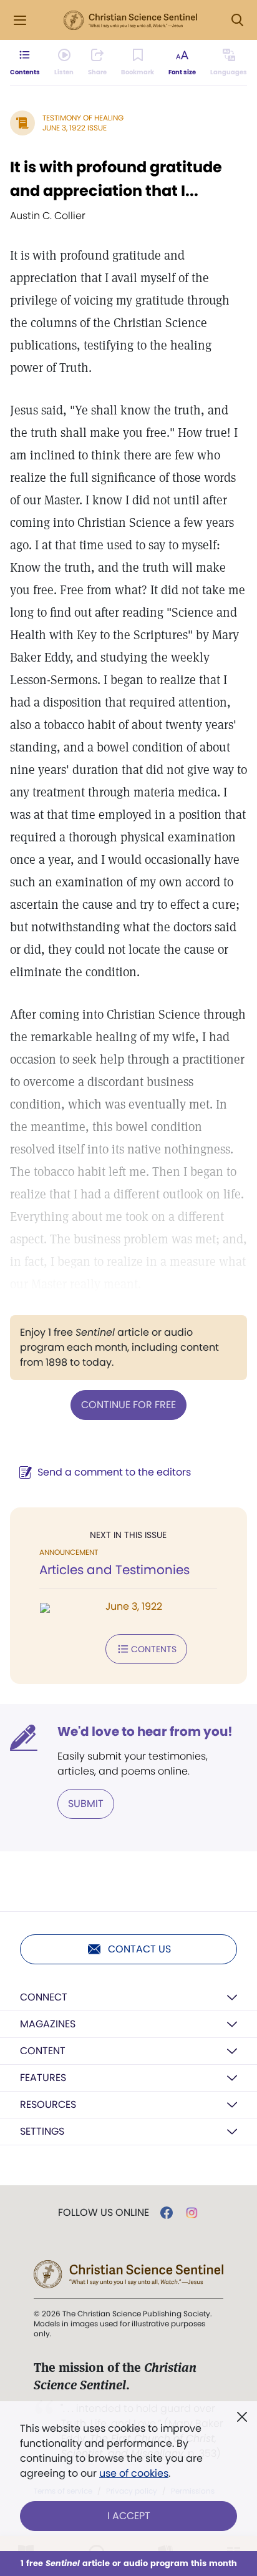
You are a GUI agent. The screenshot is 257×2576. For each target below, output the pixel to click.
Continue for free (128, 1405)
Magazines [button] (48, 2024)
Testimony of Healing (83, 118)
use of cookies (134, 2473)
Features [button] (43, 2078)
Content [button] (43, 2051)
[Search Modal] (237, 20)
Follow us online (104, 2213)
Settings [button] (42, 2131)
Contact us (139, 1949)
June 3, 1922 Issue (75, 128)
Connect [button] (44, 1997)
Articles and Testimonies (114, 1570)
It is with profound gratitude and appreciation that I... (116, 179)
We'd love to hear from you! (145, 1731)
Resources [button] (48, 2104)
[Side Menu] (20, 20)
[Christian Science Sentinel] (130, 21)
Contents (154, 1649)
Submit (86, 1804)
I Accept (129, 2516)
